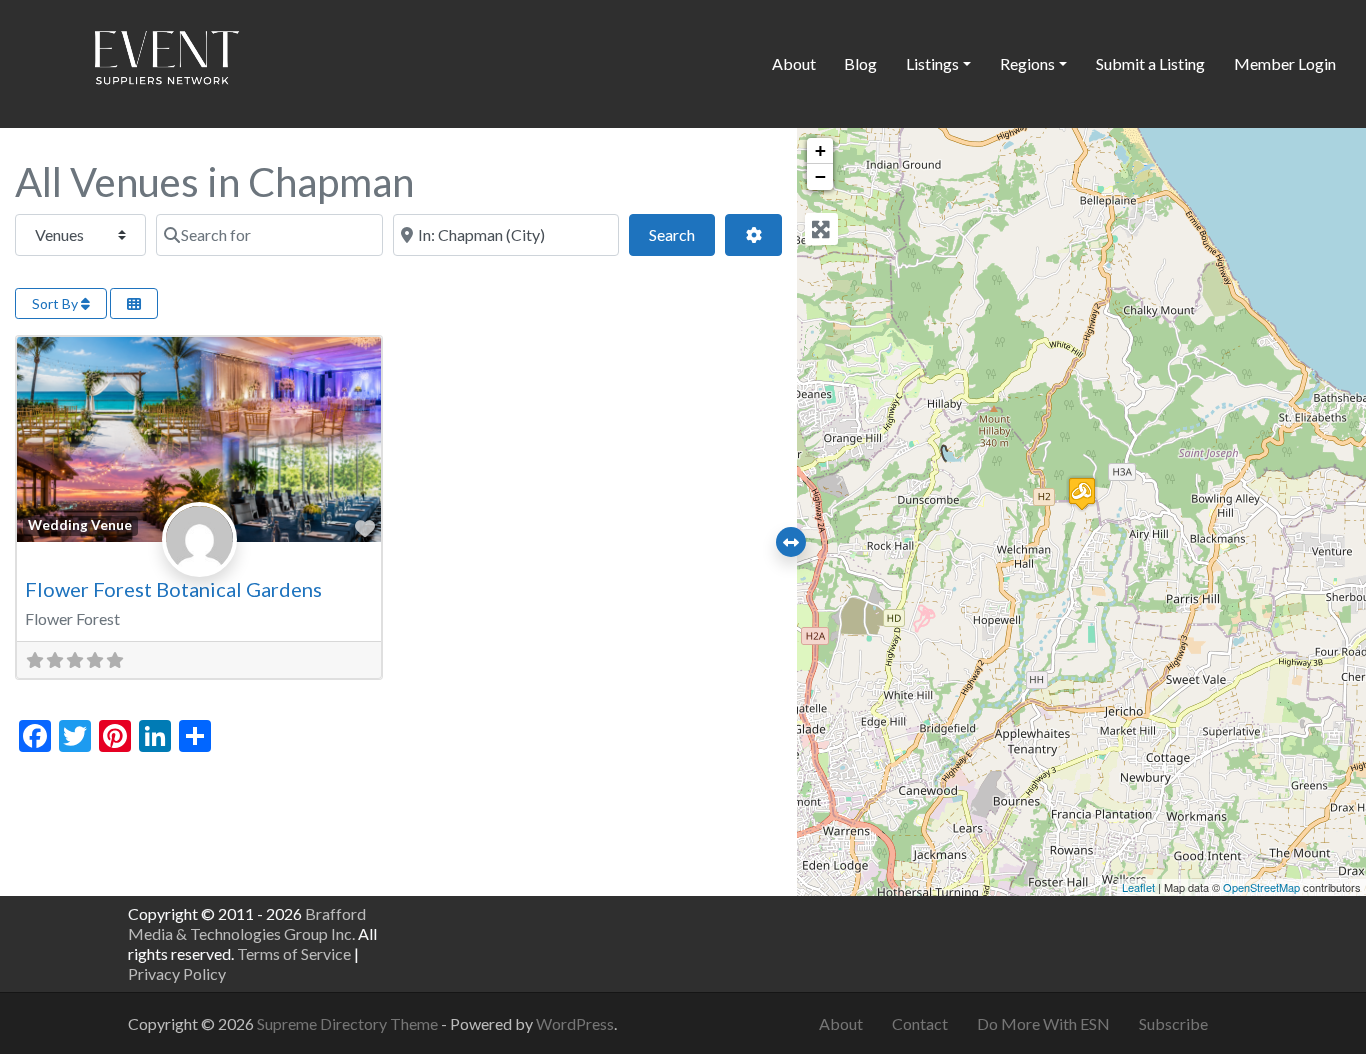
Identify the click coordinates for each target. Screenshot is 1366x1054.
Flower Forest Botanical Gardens (173, 589)
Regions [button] (1027, 63)
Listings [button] (932, 63)
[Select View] (134, 303)
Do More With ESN (1043, 1023)
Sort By (56, 303)
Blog (860, 63)
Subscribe (1173, 1023)
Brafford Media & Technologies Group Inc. (247, 923)
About (794, 63)
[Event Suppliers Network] (166, 61)
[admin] (199, 560)
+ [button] (820, 150)
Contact (920, 1023)
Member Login (1285, 63)
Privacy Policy (177, 973)
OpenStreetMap (1261, 887)
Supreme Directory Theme (349, 1023)
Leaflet (1138, 887)
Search (682, 234)
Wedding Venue (80, 525)
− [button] (820, 176)
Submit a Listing (1150, 63)
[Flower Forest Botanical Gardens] (1082, 493)
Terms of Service (294, 953)
